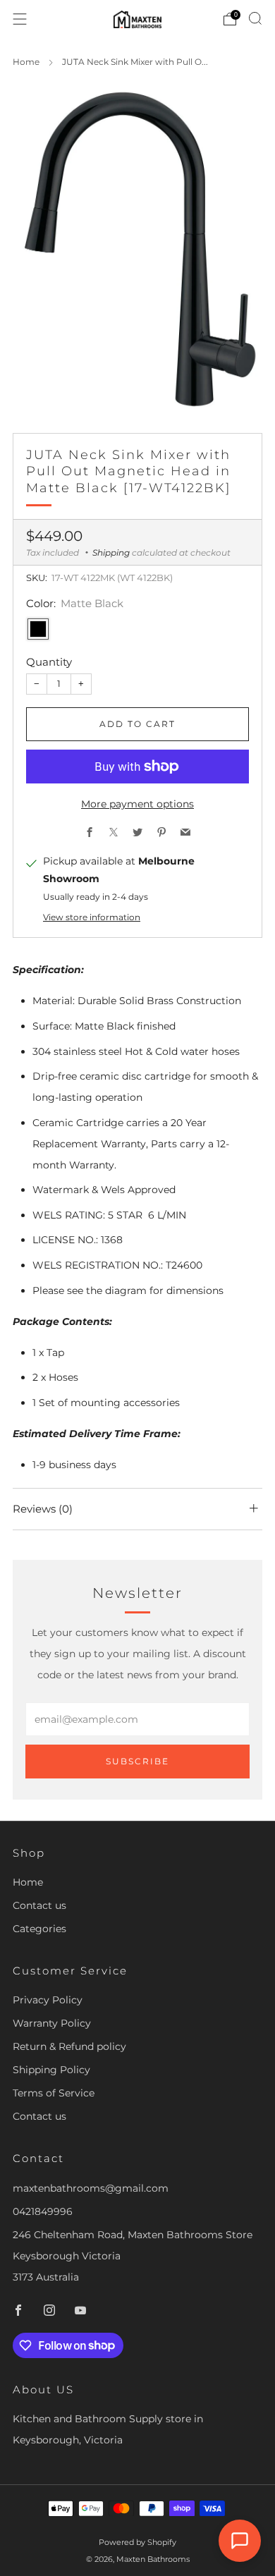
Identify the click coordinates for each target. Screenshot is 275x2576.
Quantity (49, 662)
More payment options (137, 804)
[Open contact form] (240, 2541)
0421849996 (43, 2211)
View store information (92, 917)
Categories (39, 1929)
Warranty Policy (52, 2023)
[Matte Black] (38, 629)
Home (26, 62)
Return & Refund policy (69, 2046)
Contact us (39, 1905)
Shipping (111, 553)
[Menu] (20, 19)
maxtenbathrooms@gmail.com (91, 2188)
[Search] (255, 18)
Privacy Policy (48, 2000)
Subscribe (137, 1761)
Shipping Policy (51, 2070)
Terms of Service (54, 2093)
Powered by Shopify (137, 2542)
